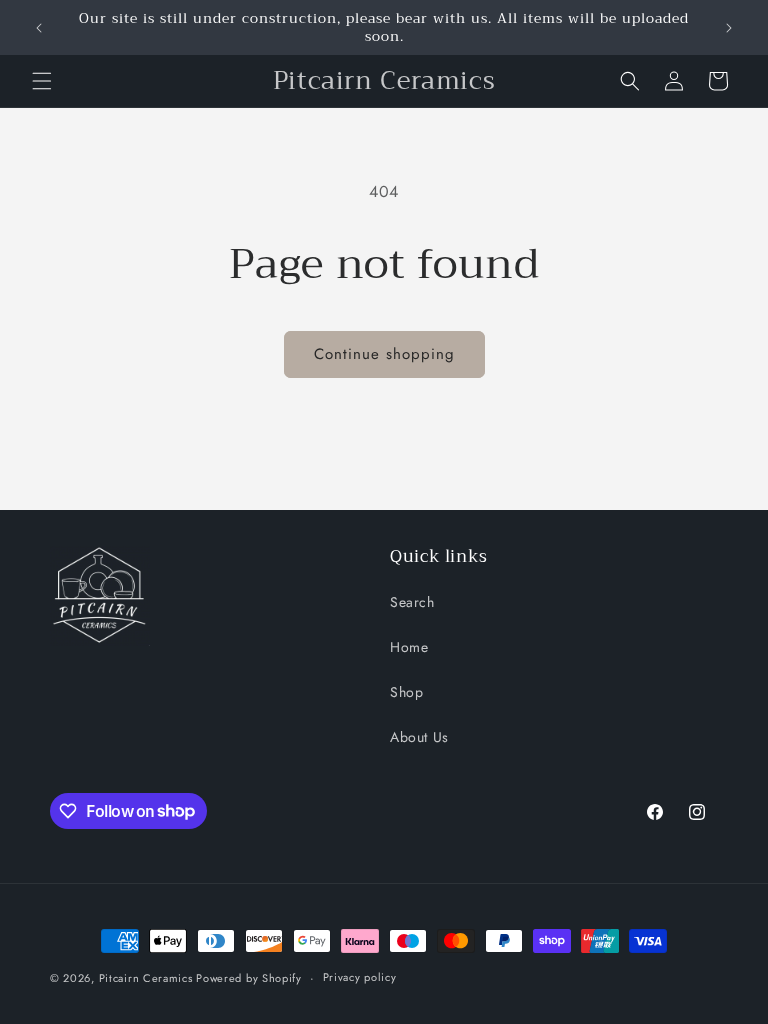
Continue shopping (384, 354)
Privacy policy (360, 977)
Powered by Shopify (249, 978)
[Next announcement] (729, 28)
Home (409, 647)
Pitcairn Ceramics (148, 978)
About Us (419, 737)
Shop (406, 692)
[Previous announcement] (39, 28)
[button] (42, 81)
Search (412, 602)
